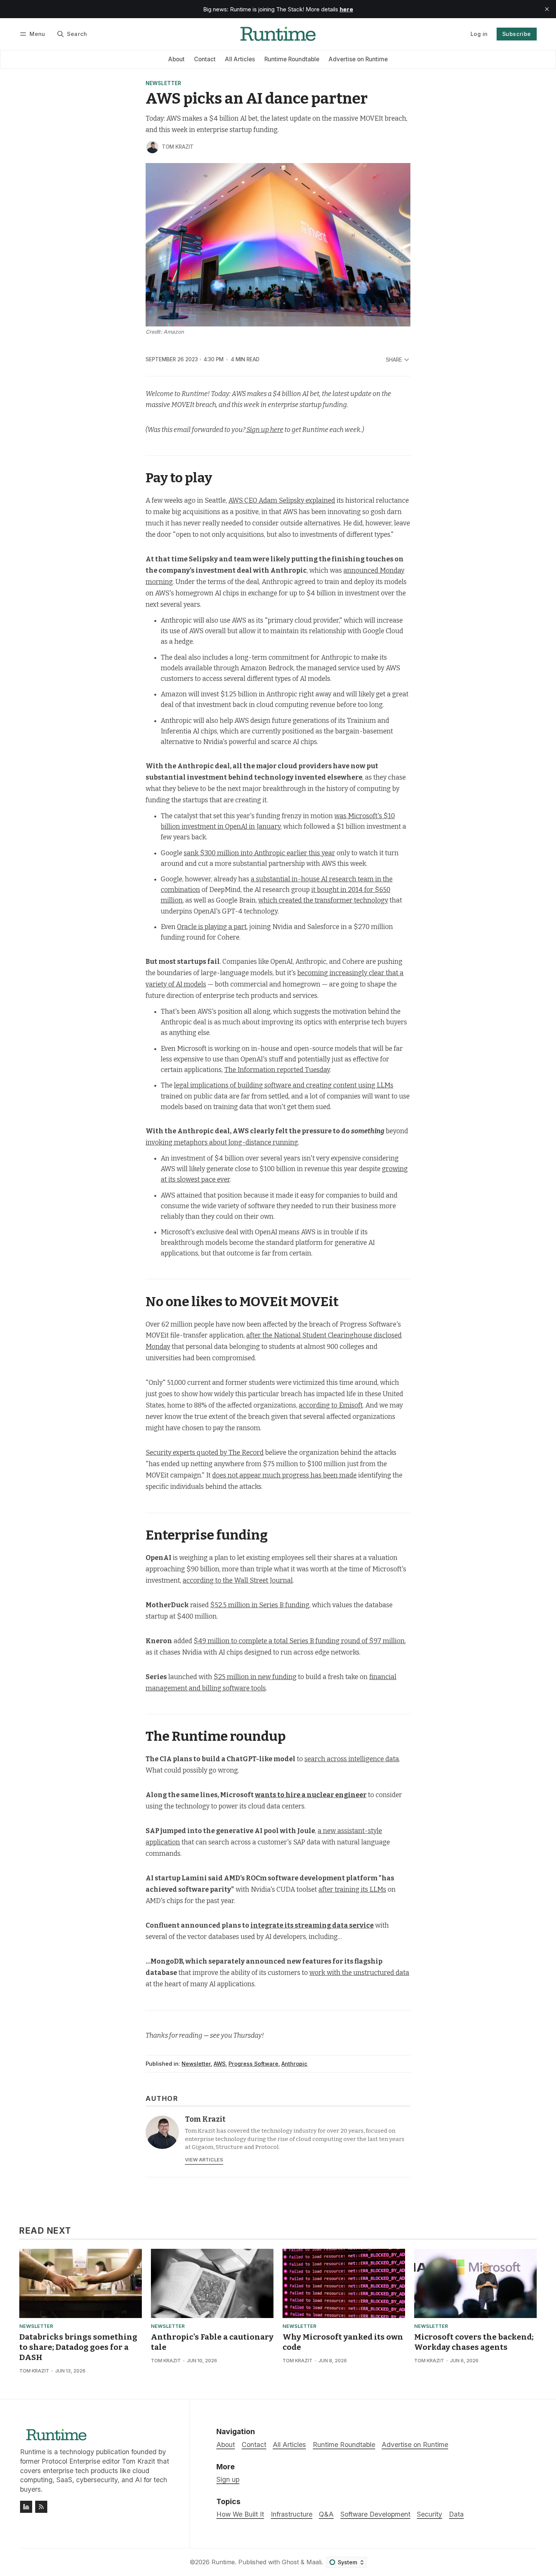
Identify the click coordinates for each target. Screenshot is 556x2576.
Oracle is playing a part (212, 927)
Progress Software (253, 2064)
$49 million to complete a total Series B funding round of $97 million (299, 1641)
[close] (547, 9)
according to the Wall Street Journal (238, 1581)
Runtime (223, 2562)
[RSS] (41, 2507)
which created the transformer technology (323, 900)
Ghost (290, 2562)
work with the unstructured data (359, 1973)
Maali (314, 2562)
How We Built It (240, 2514)
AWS (220, 2064)
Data (456, 2514)
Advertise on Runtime (358, 59)
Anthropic (294, 2064)
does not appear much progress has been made (284, 1475)
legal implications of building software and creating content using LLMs (284, 1085)
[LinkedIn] (26, 2507)
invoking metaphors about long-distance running (222, 1143)
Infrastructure (292, 2514)
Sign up (228, 2479)
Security (429, 2514)
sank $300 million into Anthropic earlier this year (259, 853)
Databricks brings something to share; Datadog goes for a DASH (78, 2347)
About (176, 59)
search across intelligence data (352, 1759)
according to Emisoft (331, 1405)
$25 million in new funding (255, 1677)
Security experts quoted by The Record (205, 1453)
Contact (205, 59)
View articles (204, 2160)
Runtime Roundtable (292, 59)
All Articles (240, 59)
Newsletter (163, 84)
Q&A (326, 2514)
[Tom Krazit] (152, 147)
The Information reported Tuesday (277, 1070)
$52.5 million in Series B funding (260, 1605)
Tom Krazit (178, 147)
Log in (479, 34)
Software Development (375, 2514)
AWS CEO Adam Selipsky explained (282, 501)
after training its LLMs (352, 1890)
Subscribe (517, 34)
